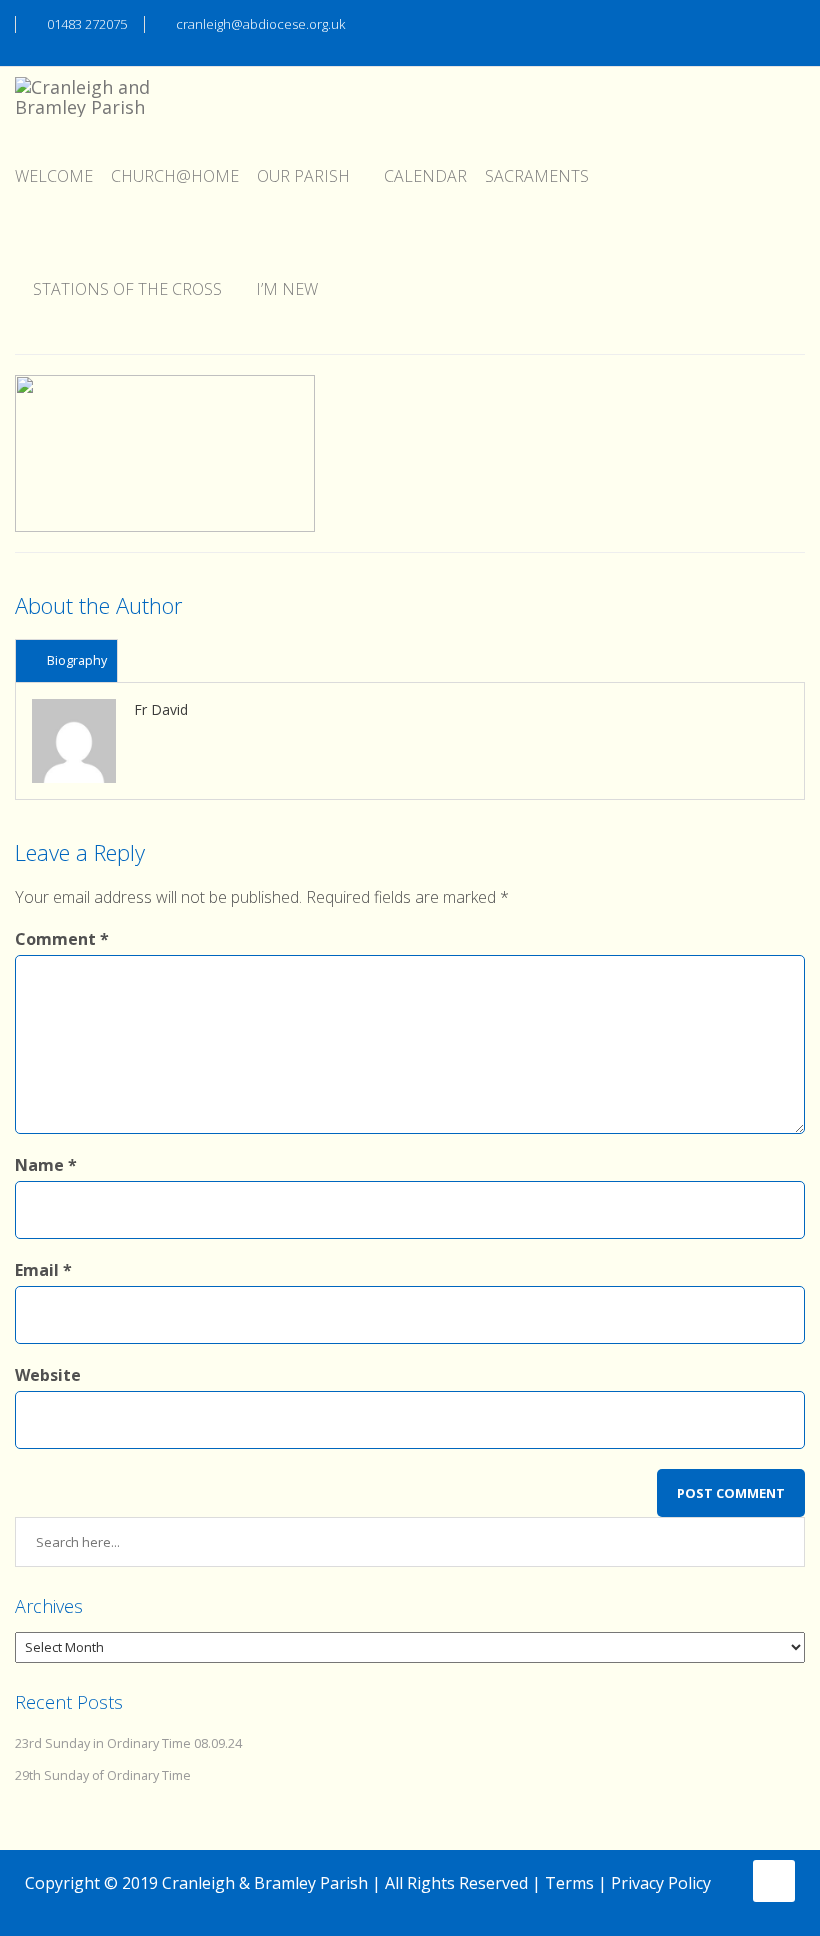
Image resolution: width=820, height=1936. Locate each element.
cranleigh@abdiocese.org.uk (260, 24)
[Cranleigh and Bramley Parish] (90, 92)
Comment (62, 939)
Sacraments (537, 176)
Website (48, 1375)
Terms (569, 1883)
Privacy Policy (661, 1883)
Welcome (54, 176)
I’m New (287, 289)
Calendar (425, 176)
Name (46, 1165)
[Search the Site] (795, 22)
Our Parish (303, 176)
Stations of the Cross (127, 289)
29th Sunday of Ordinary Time (103, 1775)
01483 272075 (87, 24)
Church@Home (175, 176)
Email (43, 1270)
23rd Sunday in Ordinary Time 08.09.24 (128, 1743)
